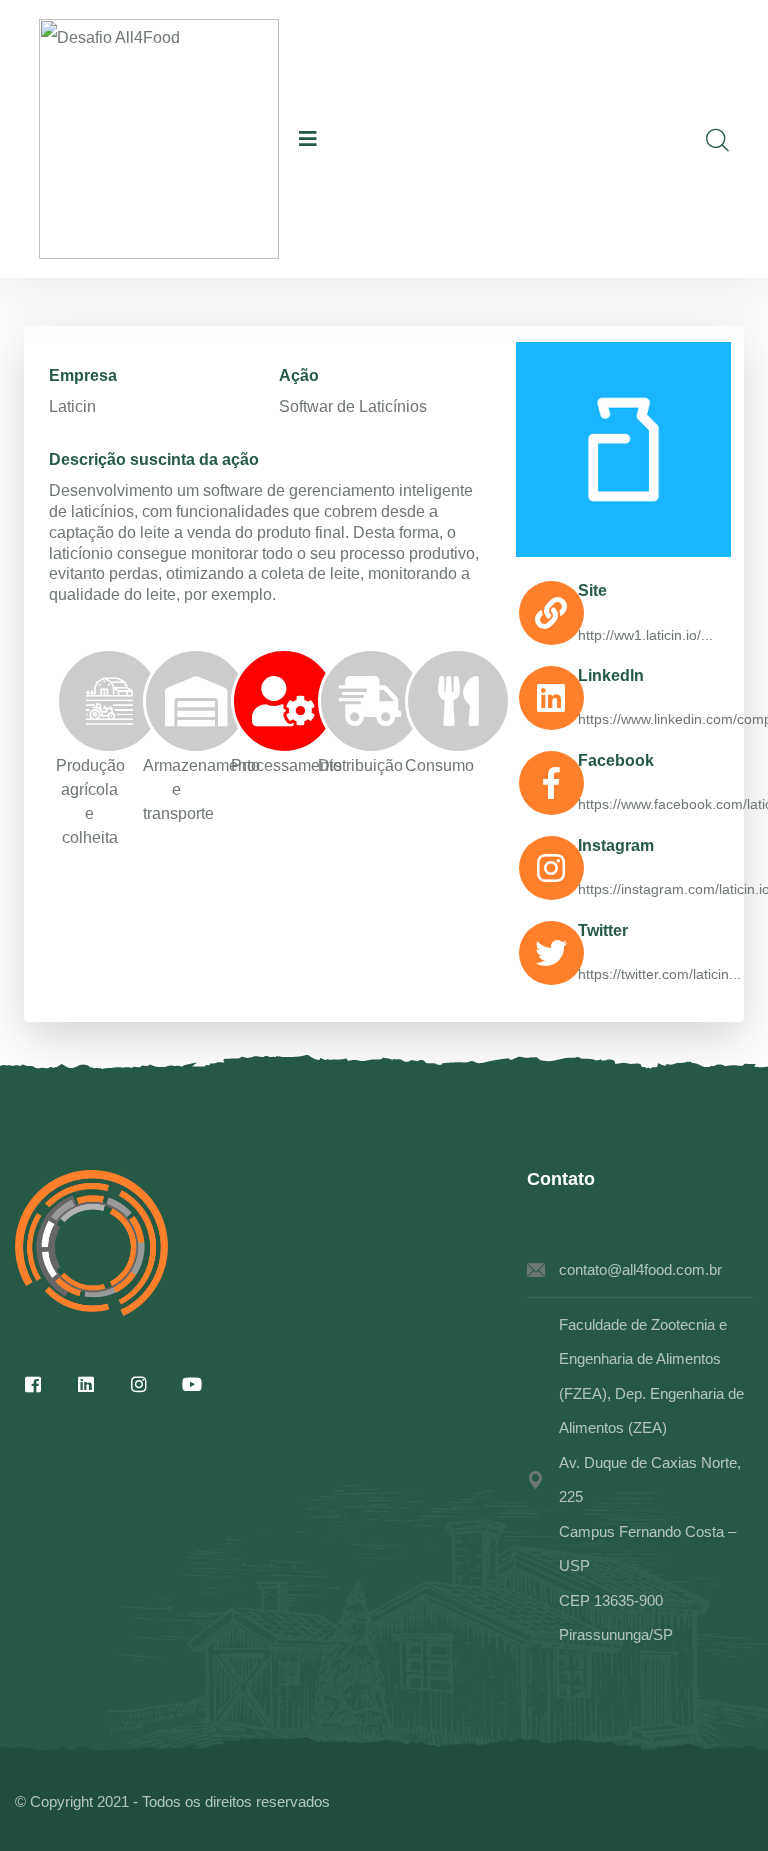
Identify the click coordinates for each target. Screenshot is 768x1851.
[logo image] (159, 139)
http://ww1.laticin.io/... (645, 635)
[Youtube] (192, 1384)
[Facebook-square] (33, 1384)
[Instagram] (139, 1384)
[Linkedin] (86, 1384)
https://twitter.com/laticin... (659, 974)
